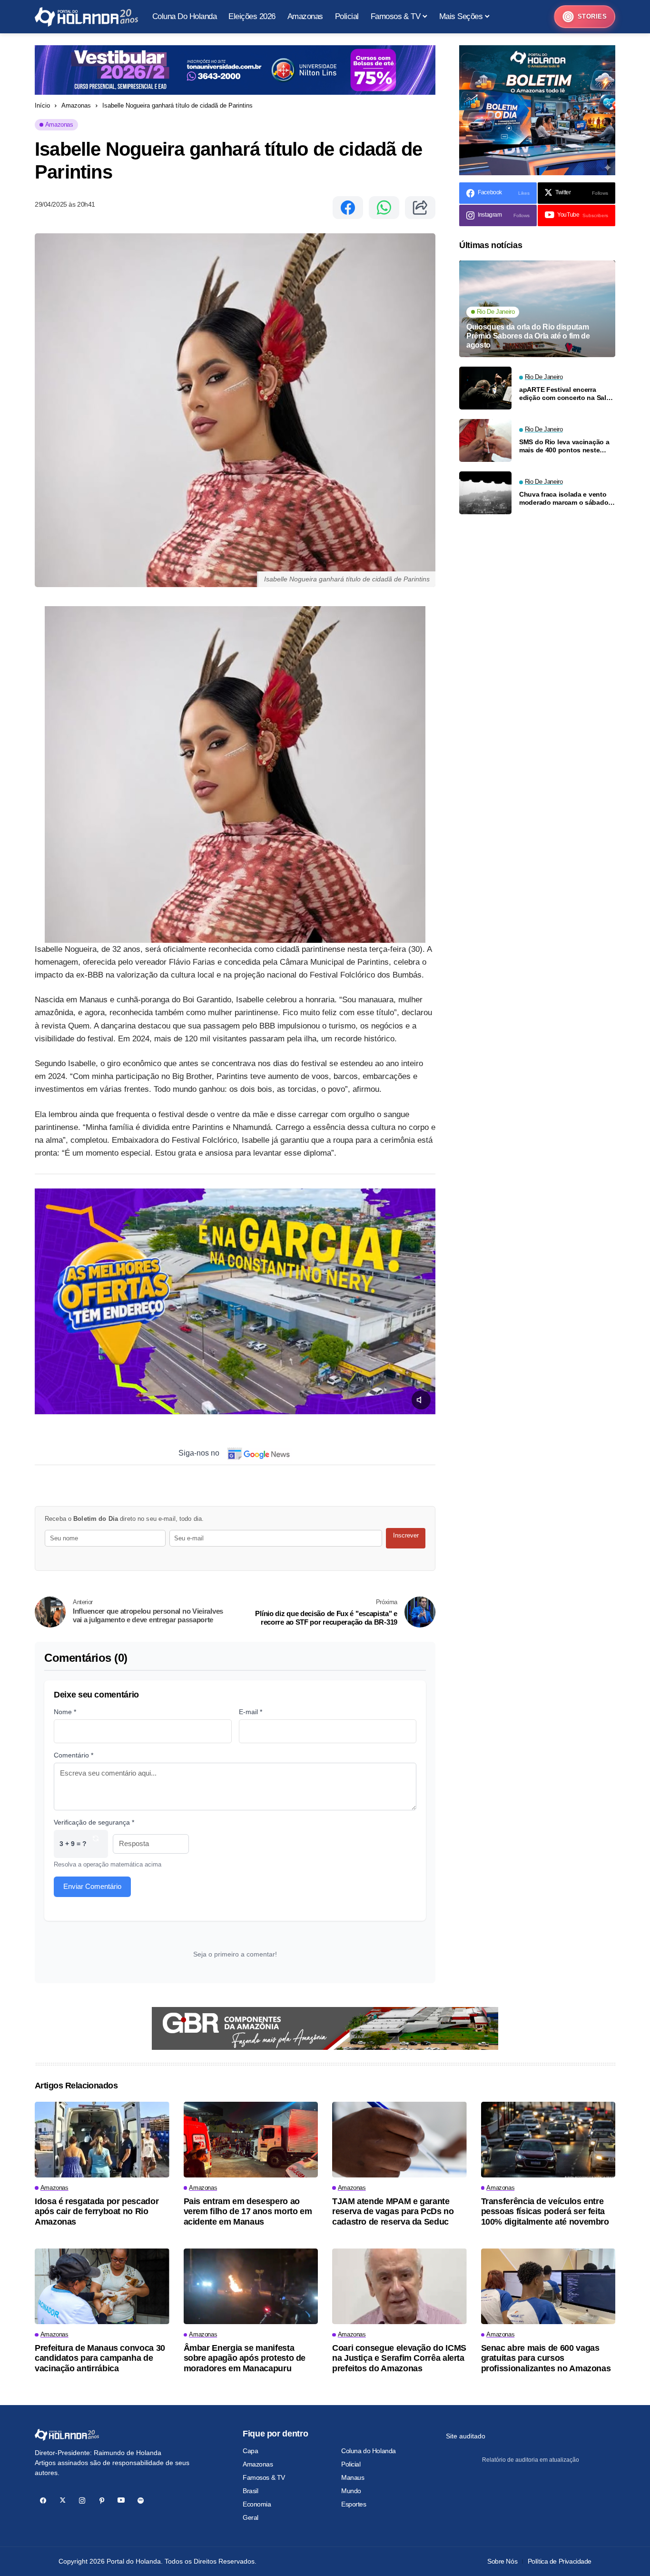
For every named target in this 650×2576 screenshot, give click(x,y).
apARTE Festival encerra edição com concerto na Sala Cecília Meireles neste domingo (564, 394)
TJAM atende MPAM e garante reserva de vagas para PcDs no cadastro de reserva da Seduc (393, 2212)
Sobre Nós (502, 2561)
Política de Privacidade (560, 2561)
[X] (63, 2501)
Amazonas (76, 105)
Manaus (353, 2477)
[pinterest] (102, 2501)
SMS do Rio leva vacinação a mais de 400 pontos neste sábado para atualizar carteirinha (564, 446)
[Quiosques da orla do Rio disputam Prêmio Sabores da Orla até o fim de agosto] (537, 309)
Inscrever (406, 1535)
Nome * (65, 1712)
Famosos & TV (264, 2477)
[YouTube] (121, 2501)
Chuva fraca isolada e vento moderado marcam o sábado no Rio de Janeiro (564, 499)
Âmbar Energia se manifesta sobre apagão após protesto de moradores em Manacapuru (245, 2358)
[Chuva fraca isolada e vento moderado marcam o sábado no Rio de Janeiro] (485, 493)
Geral (251, 2517)
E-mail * (251, 1712)
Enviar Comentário (92, 1886)
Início (42, 105)
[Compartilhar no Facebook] (348, 208)
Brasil (250, 2491)
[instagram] (82, 2501)
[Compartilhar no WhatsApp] (384, 208)
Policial (351, 2464)
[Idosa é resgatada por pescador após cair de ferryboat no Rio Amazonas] (102, 2140)
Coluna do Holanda (369, 2451)
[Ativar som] (421, 1400)
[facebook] (43, 2501)
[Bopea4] (86, 17)
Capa (250, 2451)
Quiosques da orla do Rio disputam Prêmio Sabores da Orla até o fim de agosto (528, 336)
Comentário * (74, 1755)
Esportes (354, 2504)
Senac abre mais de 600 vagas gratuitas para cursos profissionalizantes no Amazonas (546, 2358)
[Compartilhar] (420, 208)
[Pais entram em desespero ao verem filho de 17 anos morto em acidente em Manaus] (251, 2140)
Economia (257, 2504)
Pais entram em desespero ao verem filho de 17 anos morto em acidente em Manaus (248, 2212)
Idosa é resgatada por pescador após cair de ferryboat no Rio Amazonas (97, 2212)
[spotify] (141, 2501)
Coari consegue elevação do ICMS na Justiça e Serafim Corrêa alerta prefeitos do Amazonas (399, 2358)
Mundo (351, 2491)
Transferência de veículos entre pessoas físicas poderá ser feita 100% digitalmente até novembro (545, 2212)
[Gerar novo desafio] (96, 1844)
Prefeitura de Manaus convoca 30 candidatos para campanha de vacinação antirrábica (100, 2358)
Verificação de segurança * (94, 1822)
